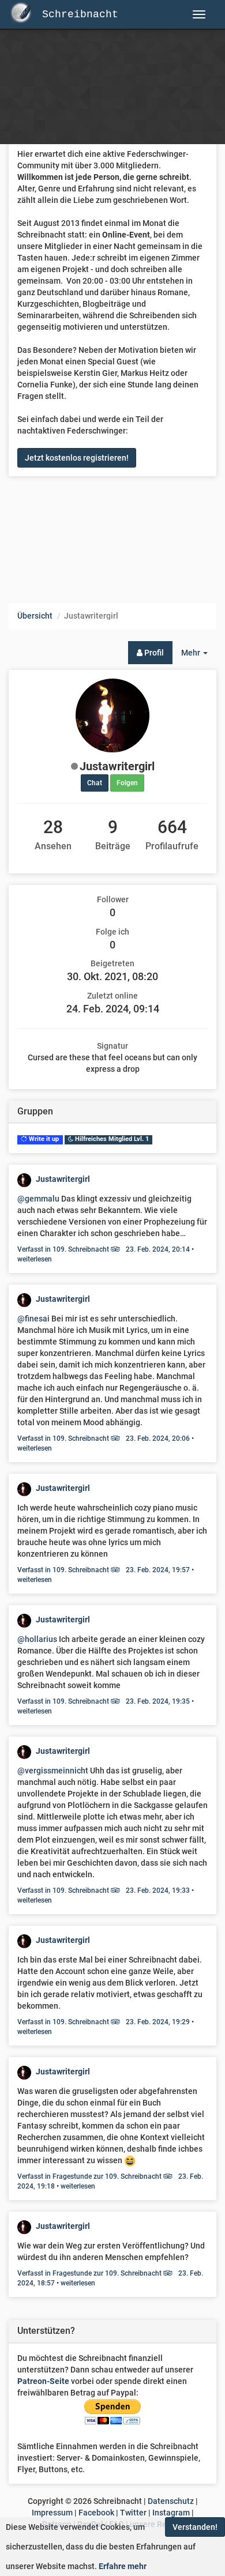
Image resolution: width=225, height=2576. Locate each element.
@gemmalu (38, 1199)
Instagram (171, 2513)
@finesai (33, 1319)
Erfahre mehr (123, 2566)
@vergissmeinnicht (53, 1771)
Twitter (133, 2513)
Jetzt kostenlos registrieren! (77, 458)
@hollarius (37, 1639)
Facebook (96, 2513)
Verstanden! (195, 2527)
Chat (95, 783)
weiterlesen (35, 1259)
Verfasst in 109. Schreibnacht (104, 1249)
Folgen (127, 783)
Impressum (52, 2513)
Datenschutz (171, 2501)
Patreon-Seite (43, 2381)
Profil (153, 653)
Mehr (199, 656)
